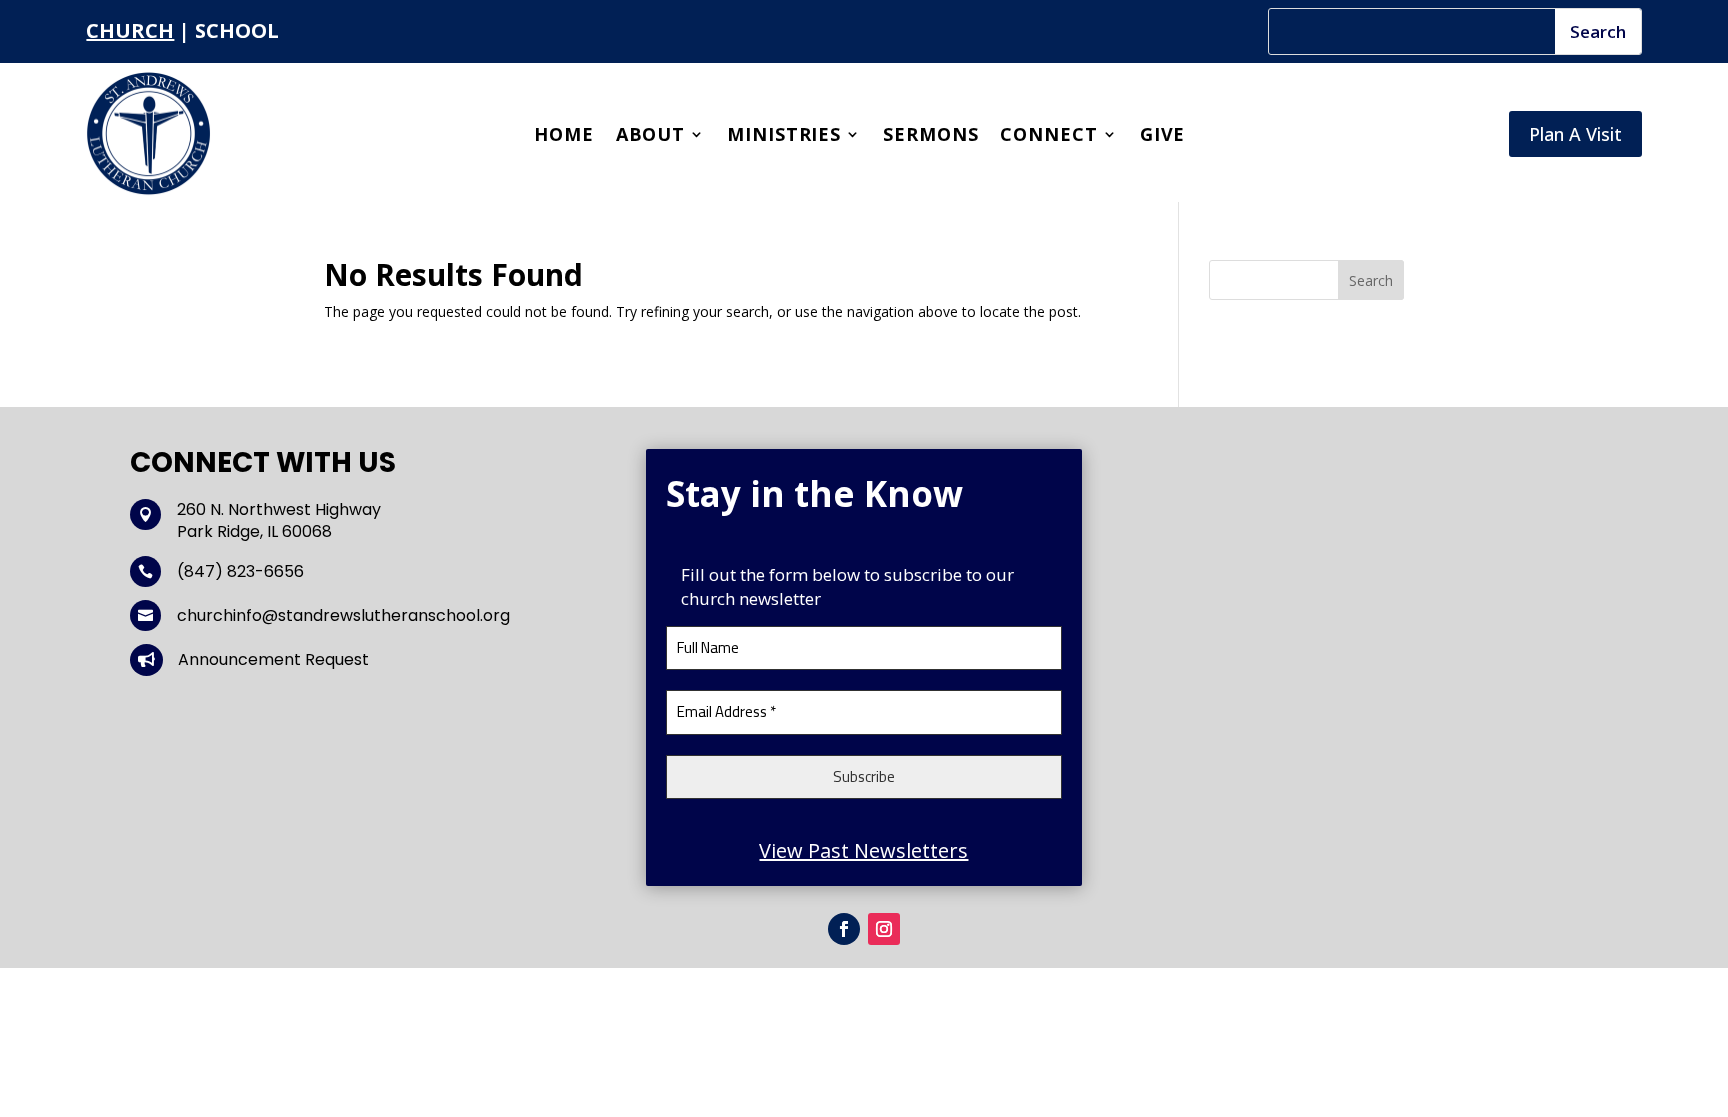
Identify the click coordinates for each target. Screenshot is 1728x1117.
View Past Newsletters (863, 850)
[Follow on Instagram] (884, 929)
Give (1163, 136)
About (651, 136)
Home (564, 136)
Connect (1048, 136)
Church (130, 30)
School (237, 30)
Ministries (784, 136)
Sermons (930, 136)
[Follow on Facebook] (844, 929)
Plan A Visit (1575, 134)
